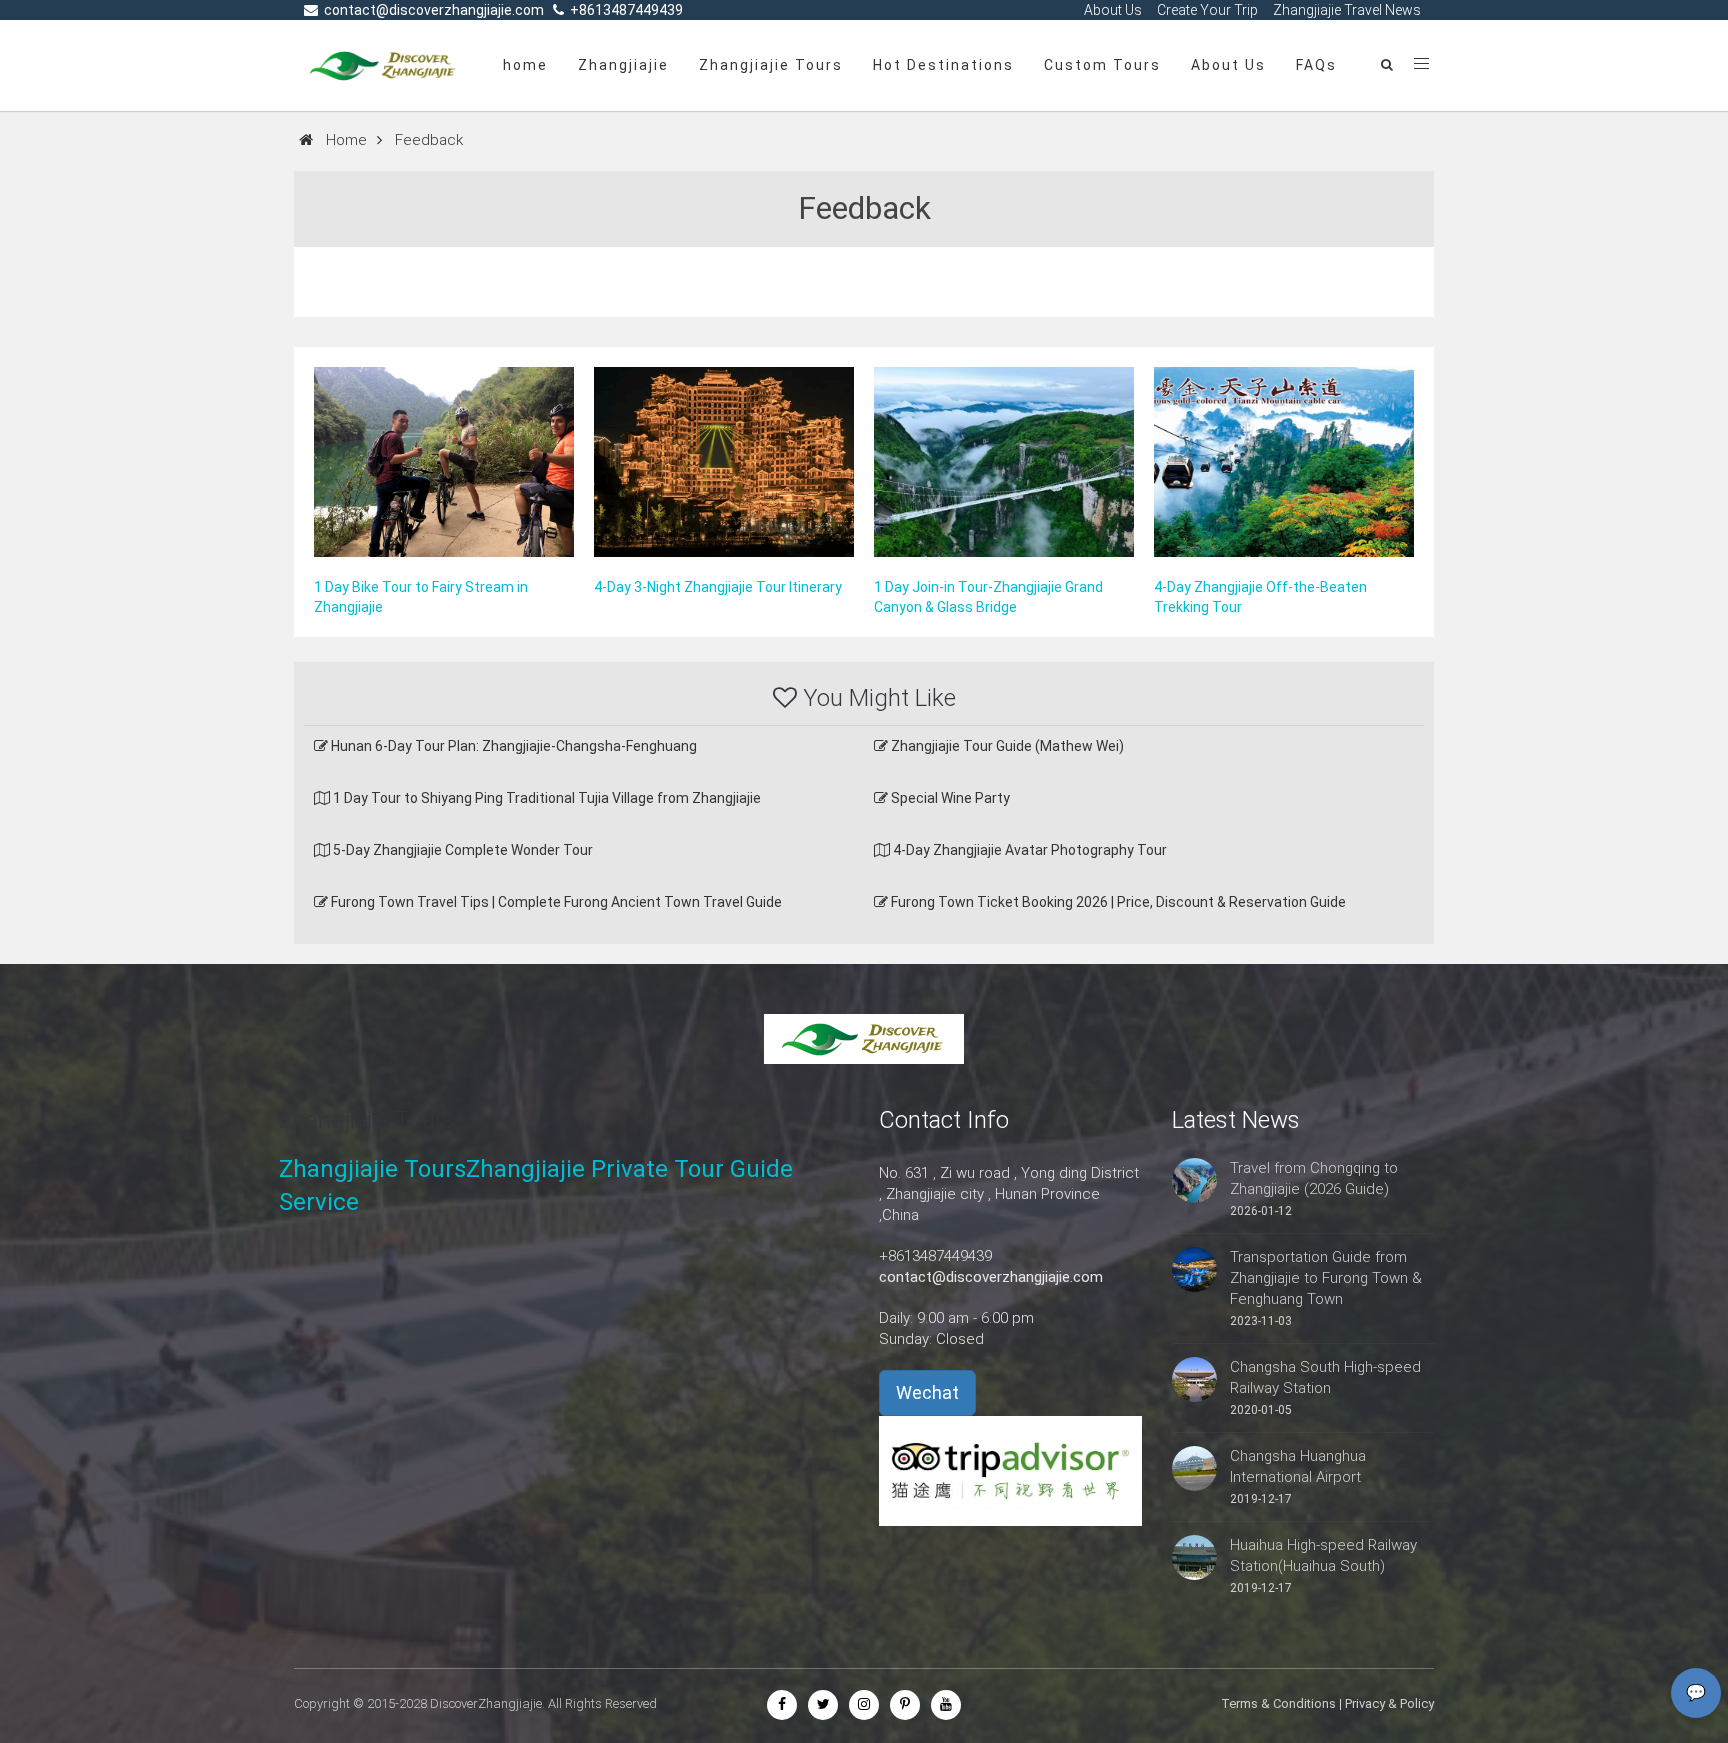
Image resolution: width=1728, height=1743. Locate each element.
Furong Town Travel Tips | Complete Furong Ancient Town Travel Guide (555, 902)
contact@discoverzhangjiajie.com (991, 1277)
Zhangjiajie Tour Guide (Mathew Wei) (1006, 746)
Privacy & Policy (1389, 1703)
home (525, 65)
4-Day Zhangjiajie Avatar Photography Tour (1028, 850)
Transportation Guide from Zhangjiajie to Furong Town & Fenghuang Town (1326, 1278)
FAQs (1316, 65)
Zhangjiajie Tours (771, 65)
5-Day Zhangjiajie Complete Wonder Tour (461, 850)
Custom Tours (1102, 65)
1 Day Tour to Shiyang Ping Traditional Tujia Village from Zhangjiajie (545, 798)
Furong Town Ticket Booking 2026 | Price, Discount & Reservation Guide (1117, 902)
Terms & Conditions (1278, 1703)
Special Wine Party (949, 798)
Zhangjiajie (623, 65)
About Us (1228, 65)
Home (346, 140)
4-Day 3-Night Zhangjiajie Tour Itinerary (718, 587)
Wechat (927, 1392)
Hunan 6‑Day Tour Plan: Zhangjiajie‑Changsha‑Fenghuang (512, 746)
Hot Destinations (943, 65)
